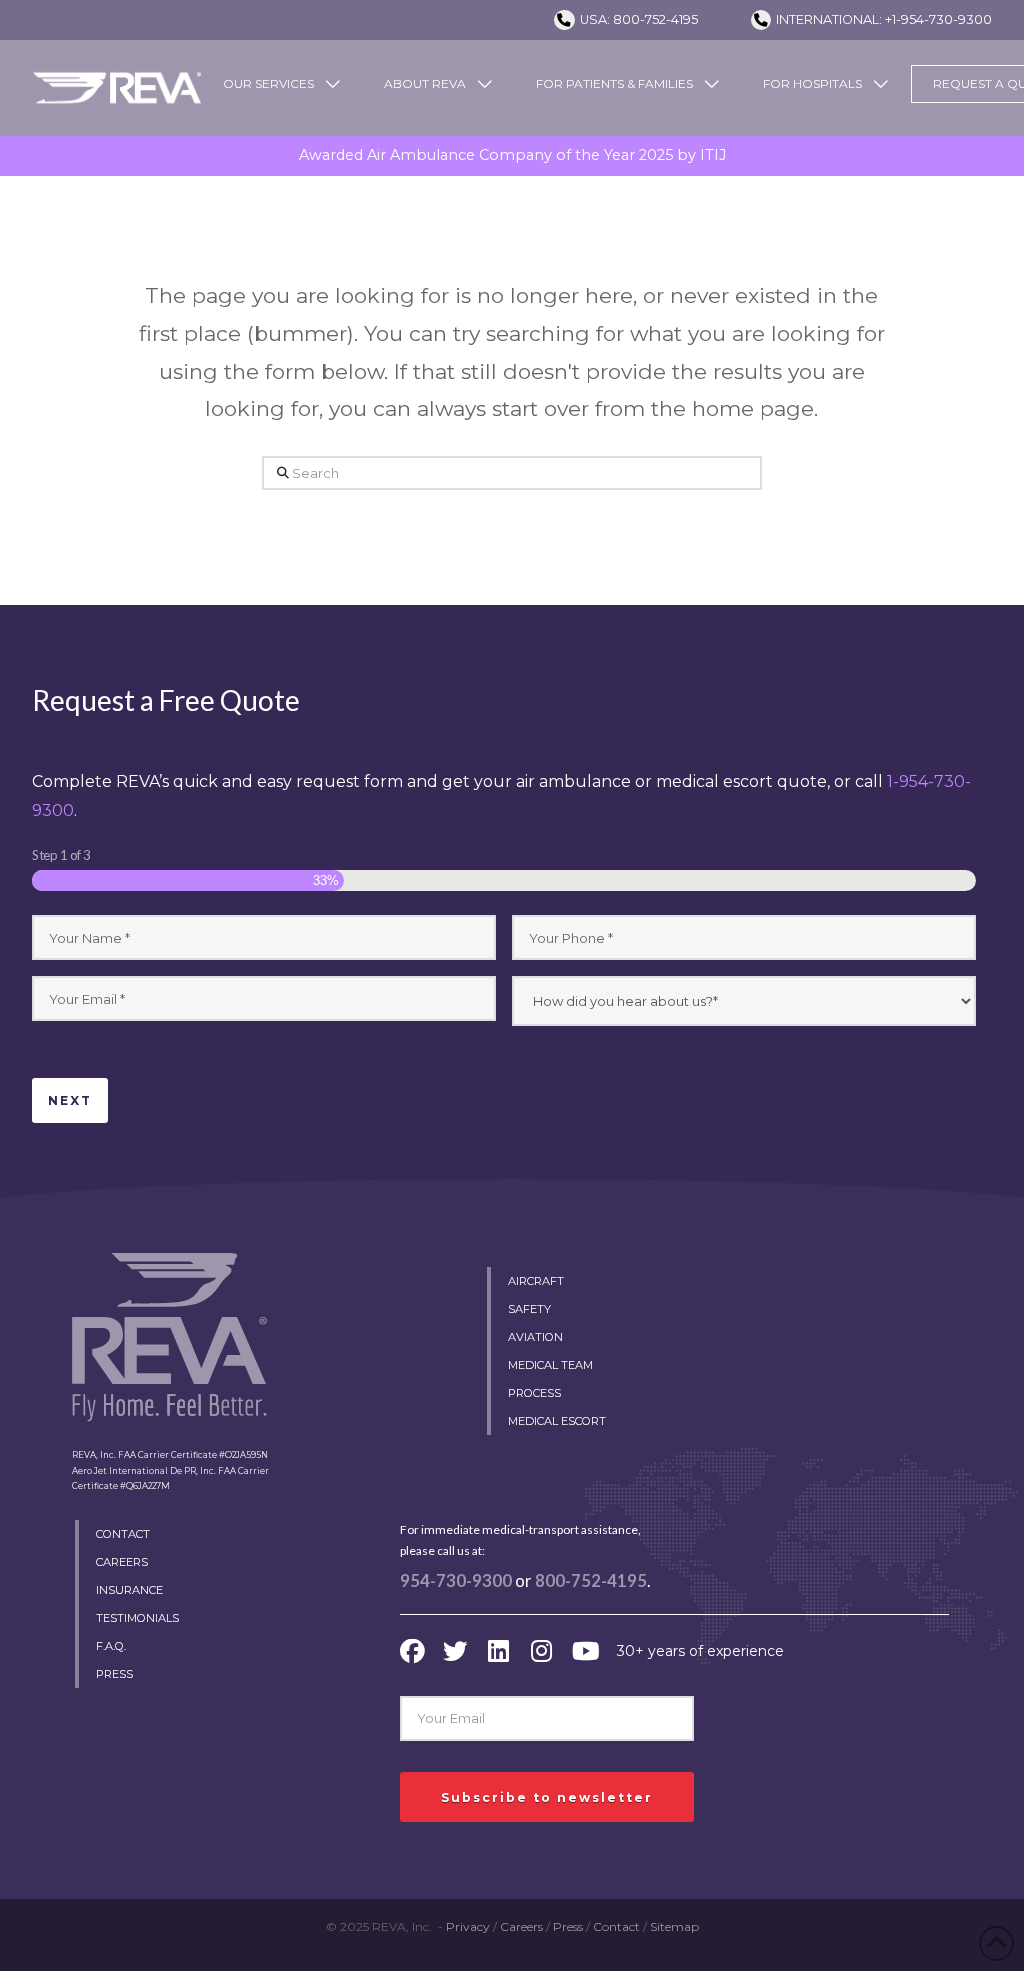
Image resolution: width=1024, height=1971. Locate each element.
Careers (521, 1926)
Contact (616, 1926)
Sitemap (674, 1926)
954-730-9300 (456, 1581)
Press (568, 1926)
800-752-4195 (591, 1581)
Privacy (468, 1926)
